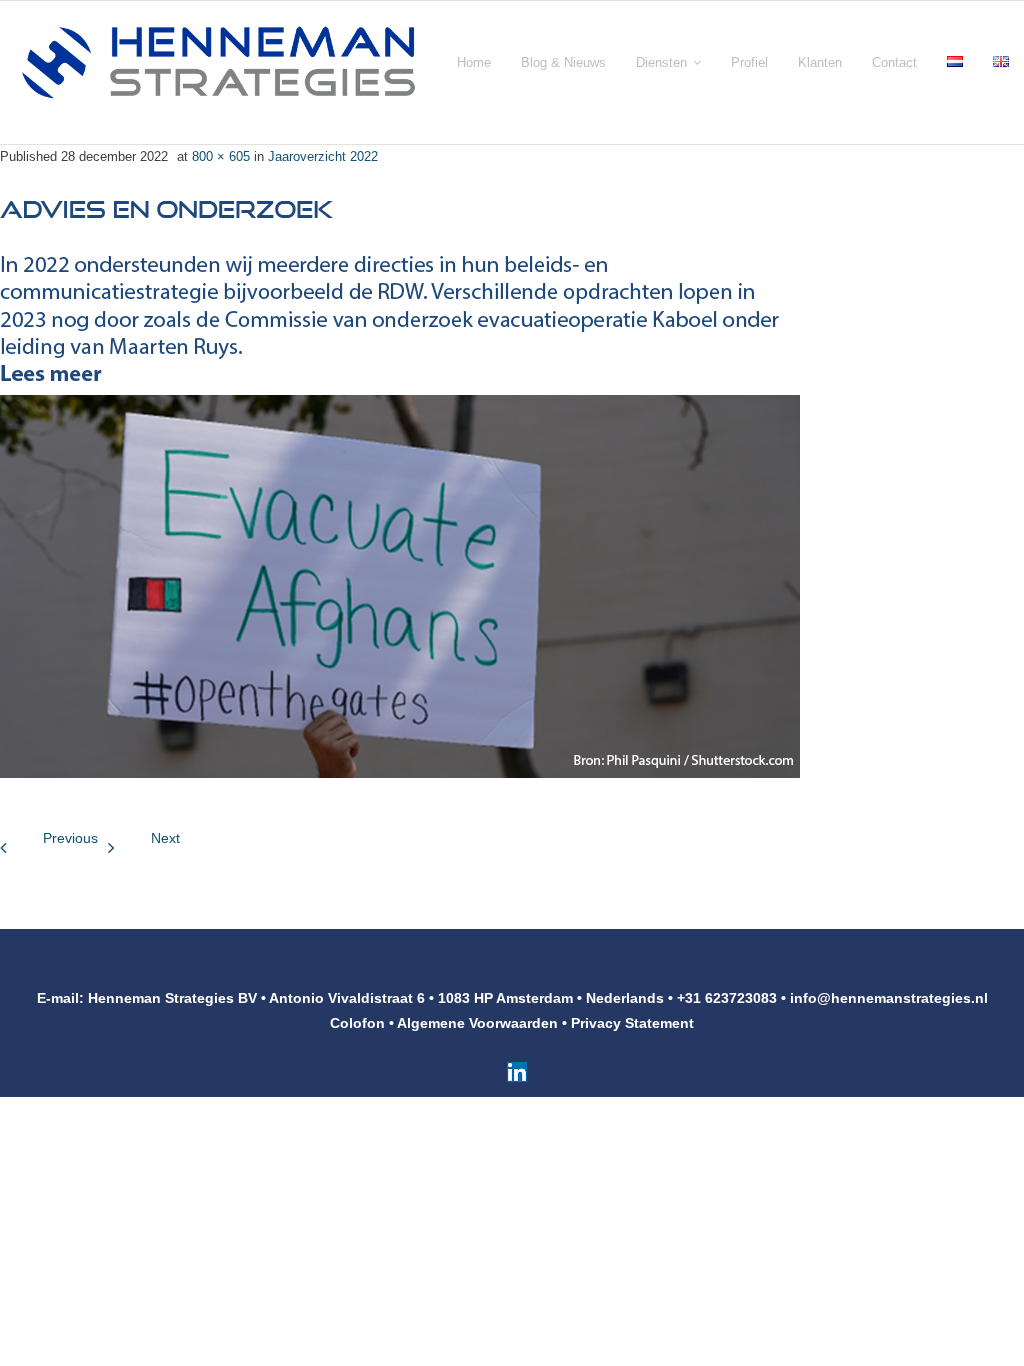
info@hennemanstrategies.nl (889, 998)
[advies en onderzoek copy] (400, 475)
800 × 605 (221, 156)
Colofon (357, 1023)
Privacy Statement (632, 1023)
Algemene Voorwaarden (477, 1023)
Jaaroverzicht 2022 (323, 156)
